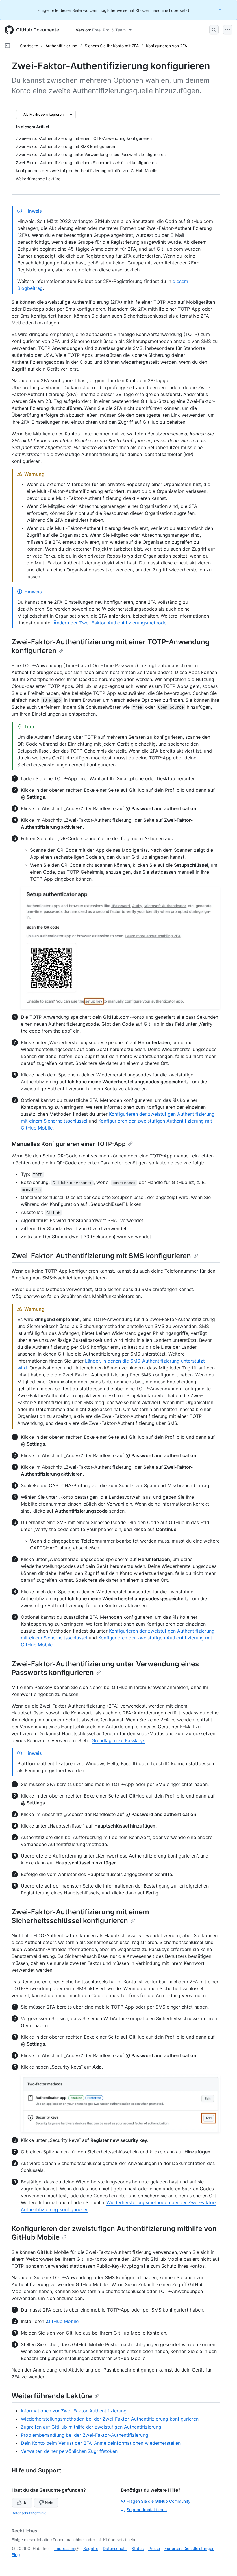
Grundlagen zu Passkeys (118, 1740)
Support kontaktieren (147, 2510)
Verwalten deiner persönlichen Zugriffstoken (69, 2451)
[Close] (221, 9)
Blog (16, 2555)
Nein (49, 2503)
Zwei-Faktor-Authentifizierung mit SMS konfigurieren (101, 1256)
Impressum (65, 2548)
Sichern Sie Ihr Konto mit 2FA (112, 46)
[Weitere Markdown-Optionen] (71, 115)
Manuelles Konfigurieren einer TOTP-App (69, 1144)
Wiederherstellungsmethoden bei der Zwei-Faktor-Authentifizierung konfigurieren (110, 2419)
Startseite (29, 46)
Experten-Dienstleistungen (189, 2548)
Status (138, 2548)
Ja (25, 2503)
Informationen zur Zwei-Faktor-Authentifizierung (74, 2411)
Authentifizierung (61, 46)
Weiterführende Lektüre (52, 2396)
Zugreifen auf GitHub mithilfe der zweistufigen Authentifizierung (91, 2427)
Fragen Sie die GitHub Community (159, 2501)
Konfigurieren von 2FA (166, 46)
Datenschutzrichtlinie (29, 2513)
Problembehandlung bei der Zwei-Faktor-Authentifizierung (85, 2435)
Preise (154, 2548)
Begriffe (91, 2548)
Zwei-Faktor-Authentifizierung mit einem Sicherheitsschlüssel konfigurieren (80, 1916)
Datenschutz (115, 2548)
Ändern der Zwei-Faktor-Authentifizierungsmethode (110, 623)
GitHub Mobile (63, 2321)
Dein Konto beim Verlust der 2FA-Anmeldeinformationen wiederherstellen (101, 2443)
